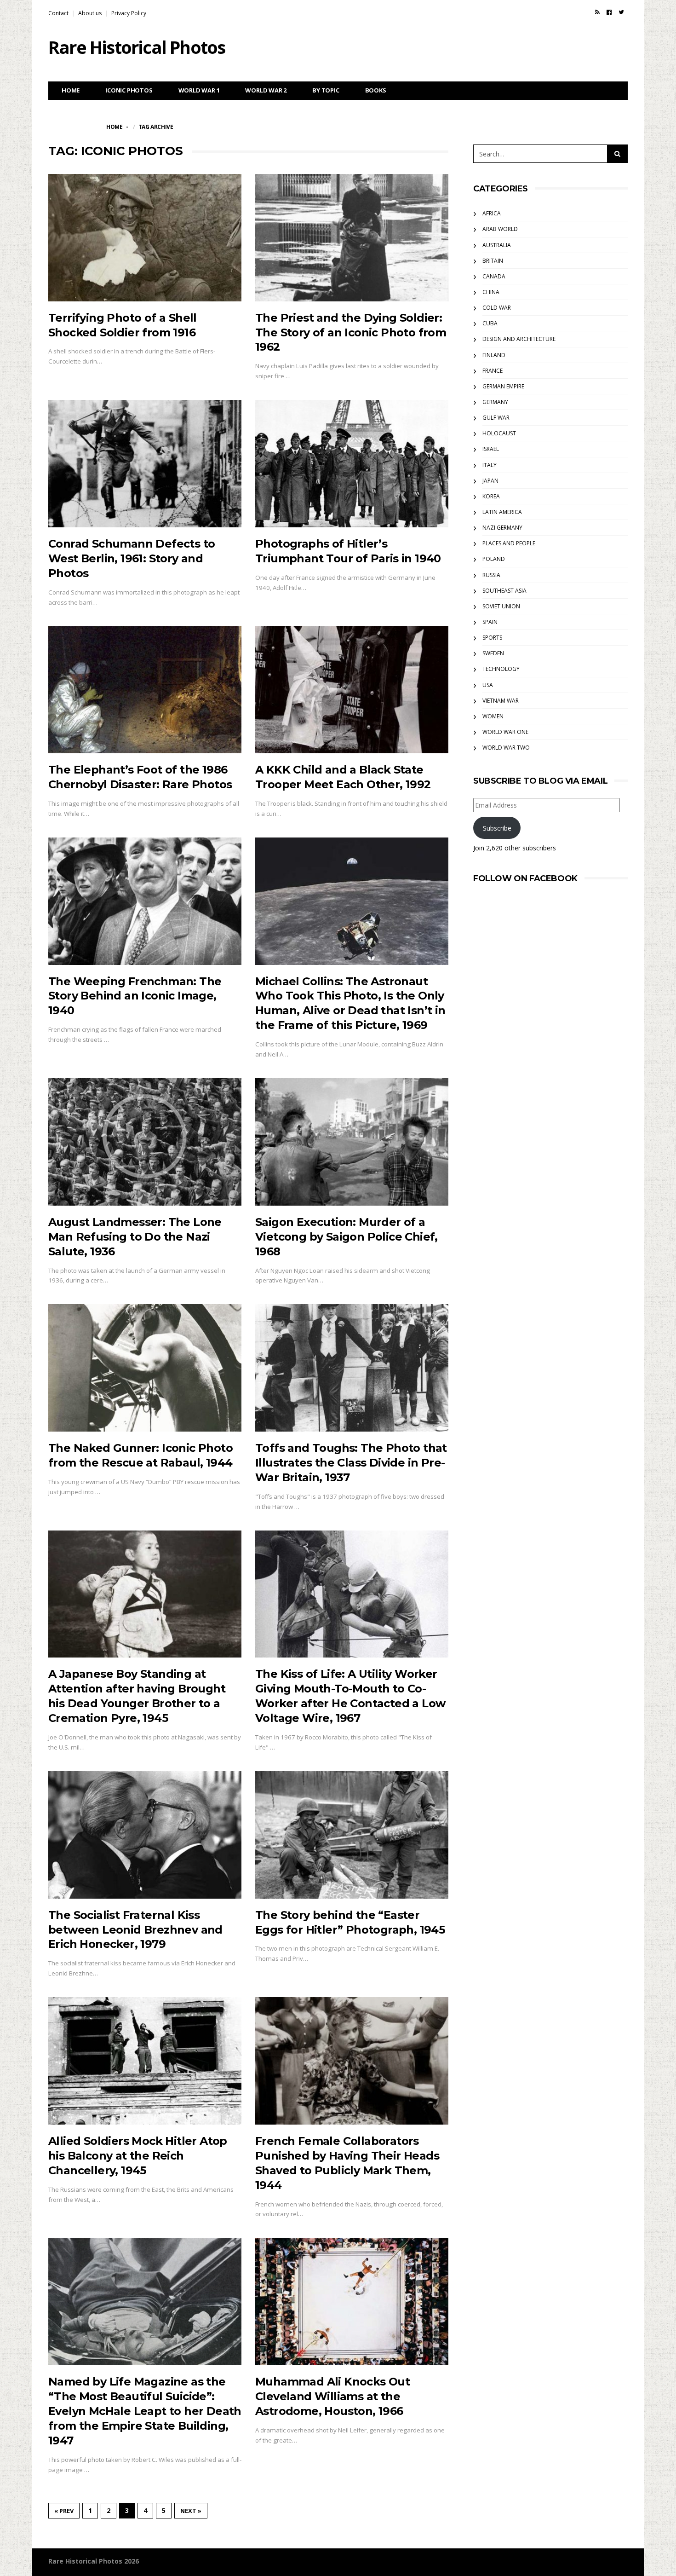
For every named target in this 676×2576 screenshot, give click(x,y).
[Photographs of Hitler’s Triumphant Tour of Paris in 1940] (352, 464)
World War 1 (199, 90)
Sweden (493, 653)
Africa (492, 213)
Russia (491, 575)
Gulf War (496, 418)
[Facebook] (609, 12)
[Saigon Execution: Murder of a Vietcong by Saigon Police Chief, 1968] (352, 1142)
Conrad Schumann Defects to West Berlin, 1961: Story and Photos (132, 558)
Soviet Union (501, 606)
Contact (58, 13)
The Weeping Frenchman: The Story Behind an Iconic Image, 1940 (135, 996)
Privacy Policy (129, 13)
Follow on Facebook (525, 878)
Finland (494, 355)
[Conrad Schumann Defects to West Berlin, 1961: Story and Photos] (145, 464)
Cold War (497, 308)
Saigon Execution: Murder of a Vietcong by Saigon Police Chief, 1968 (347, 1237)
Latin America (502, 512)
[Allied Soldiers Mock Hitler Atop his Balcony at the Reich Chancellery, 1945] (145, 2061)
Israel (491, 449)
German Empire (503, 386)
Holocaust (499, 433)
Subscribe (497, 828)
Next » (191, 2511)
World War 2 (266, 90)
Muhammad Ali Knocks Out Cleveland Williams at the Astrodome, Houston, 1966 (332, 2396)
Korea (491, 496)
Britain (493, 261)
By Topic (326, 90)
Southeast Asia (504, 591)
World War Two (506, 748)
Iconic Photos (129, 90)
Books (376, 90)
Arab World (500, 229)
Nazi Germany (502, 528)
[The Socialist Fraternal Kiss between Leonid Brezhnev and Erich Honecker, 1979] (145, 1835)
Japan (490, 481)
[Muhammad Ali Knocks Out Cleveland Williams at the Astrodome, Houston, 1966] (352, 2302)
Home (71, 90)
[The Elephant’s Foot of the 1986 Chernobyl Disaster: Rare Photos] (145, 690)
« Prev (64, 2511)
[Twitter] (621, 12)
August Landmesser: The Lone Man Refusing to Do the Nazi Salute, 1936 (135, 1237)
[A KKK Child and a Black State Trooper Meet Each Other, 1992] (352, 690)
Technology (501, 669)
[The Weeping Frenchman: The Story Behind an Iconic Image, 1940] (145, 901)
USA (488, 685)
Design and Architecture (519, 339)
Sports (492, 638)
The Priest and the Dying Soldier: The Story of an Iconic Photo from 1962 (351, 332)
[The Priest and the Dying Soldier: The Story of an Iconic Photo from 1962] (352, 238)
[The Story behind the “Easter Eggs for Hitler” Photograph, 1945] (352, 1835)
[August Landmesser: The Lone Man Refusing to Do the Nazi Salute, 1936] (145, 1142)
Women (493, 716)
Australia (497, 245)
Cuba (490, 323)
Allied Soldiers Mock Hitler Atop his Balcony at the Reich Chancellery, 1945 (138, 2156)
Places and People (509, 543)
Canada (494, 276)
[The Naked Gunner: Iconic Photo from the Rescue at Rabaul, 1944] (145, 1368)
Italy (490, 465)
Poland (494, 559)
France (493, 371)
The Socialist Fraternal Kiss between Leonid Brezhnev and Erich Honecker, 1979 (135, 1930)
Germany (495, 402)
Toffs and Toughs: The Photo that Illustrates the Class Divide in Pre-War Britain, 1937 (351, 1463)
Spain (490, 622)
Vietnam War (501, 701)
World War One (505, 732)
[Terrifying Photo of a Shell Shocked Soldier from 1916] (145, 238)
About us (90, 13)
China (491, 292)
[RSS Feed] (597, 12)
